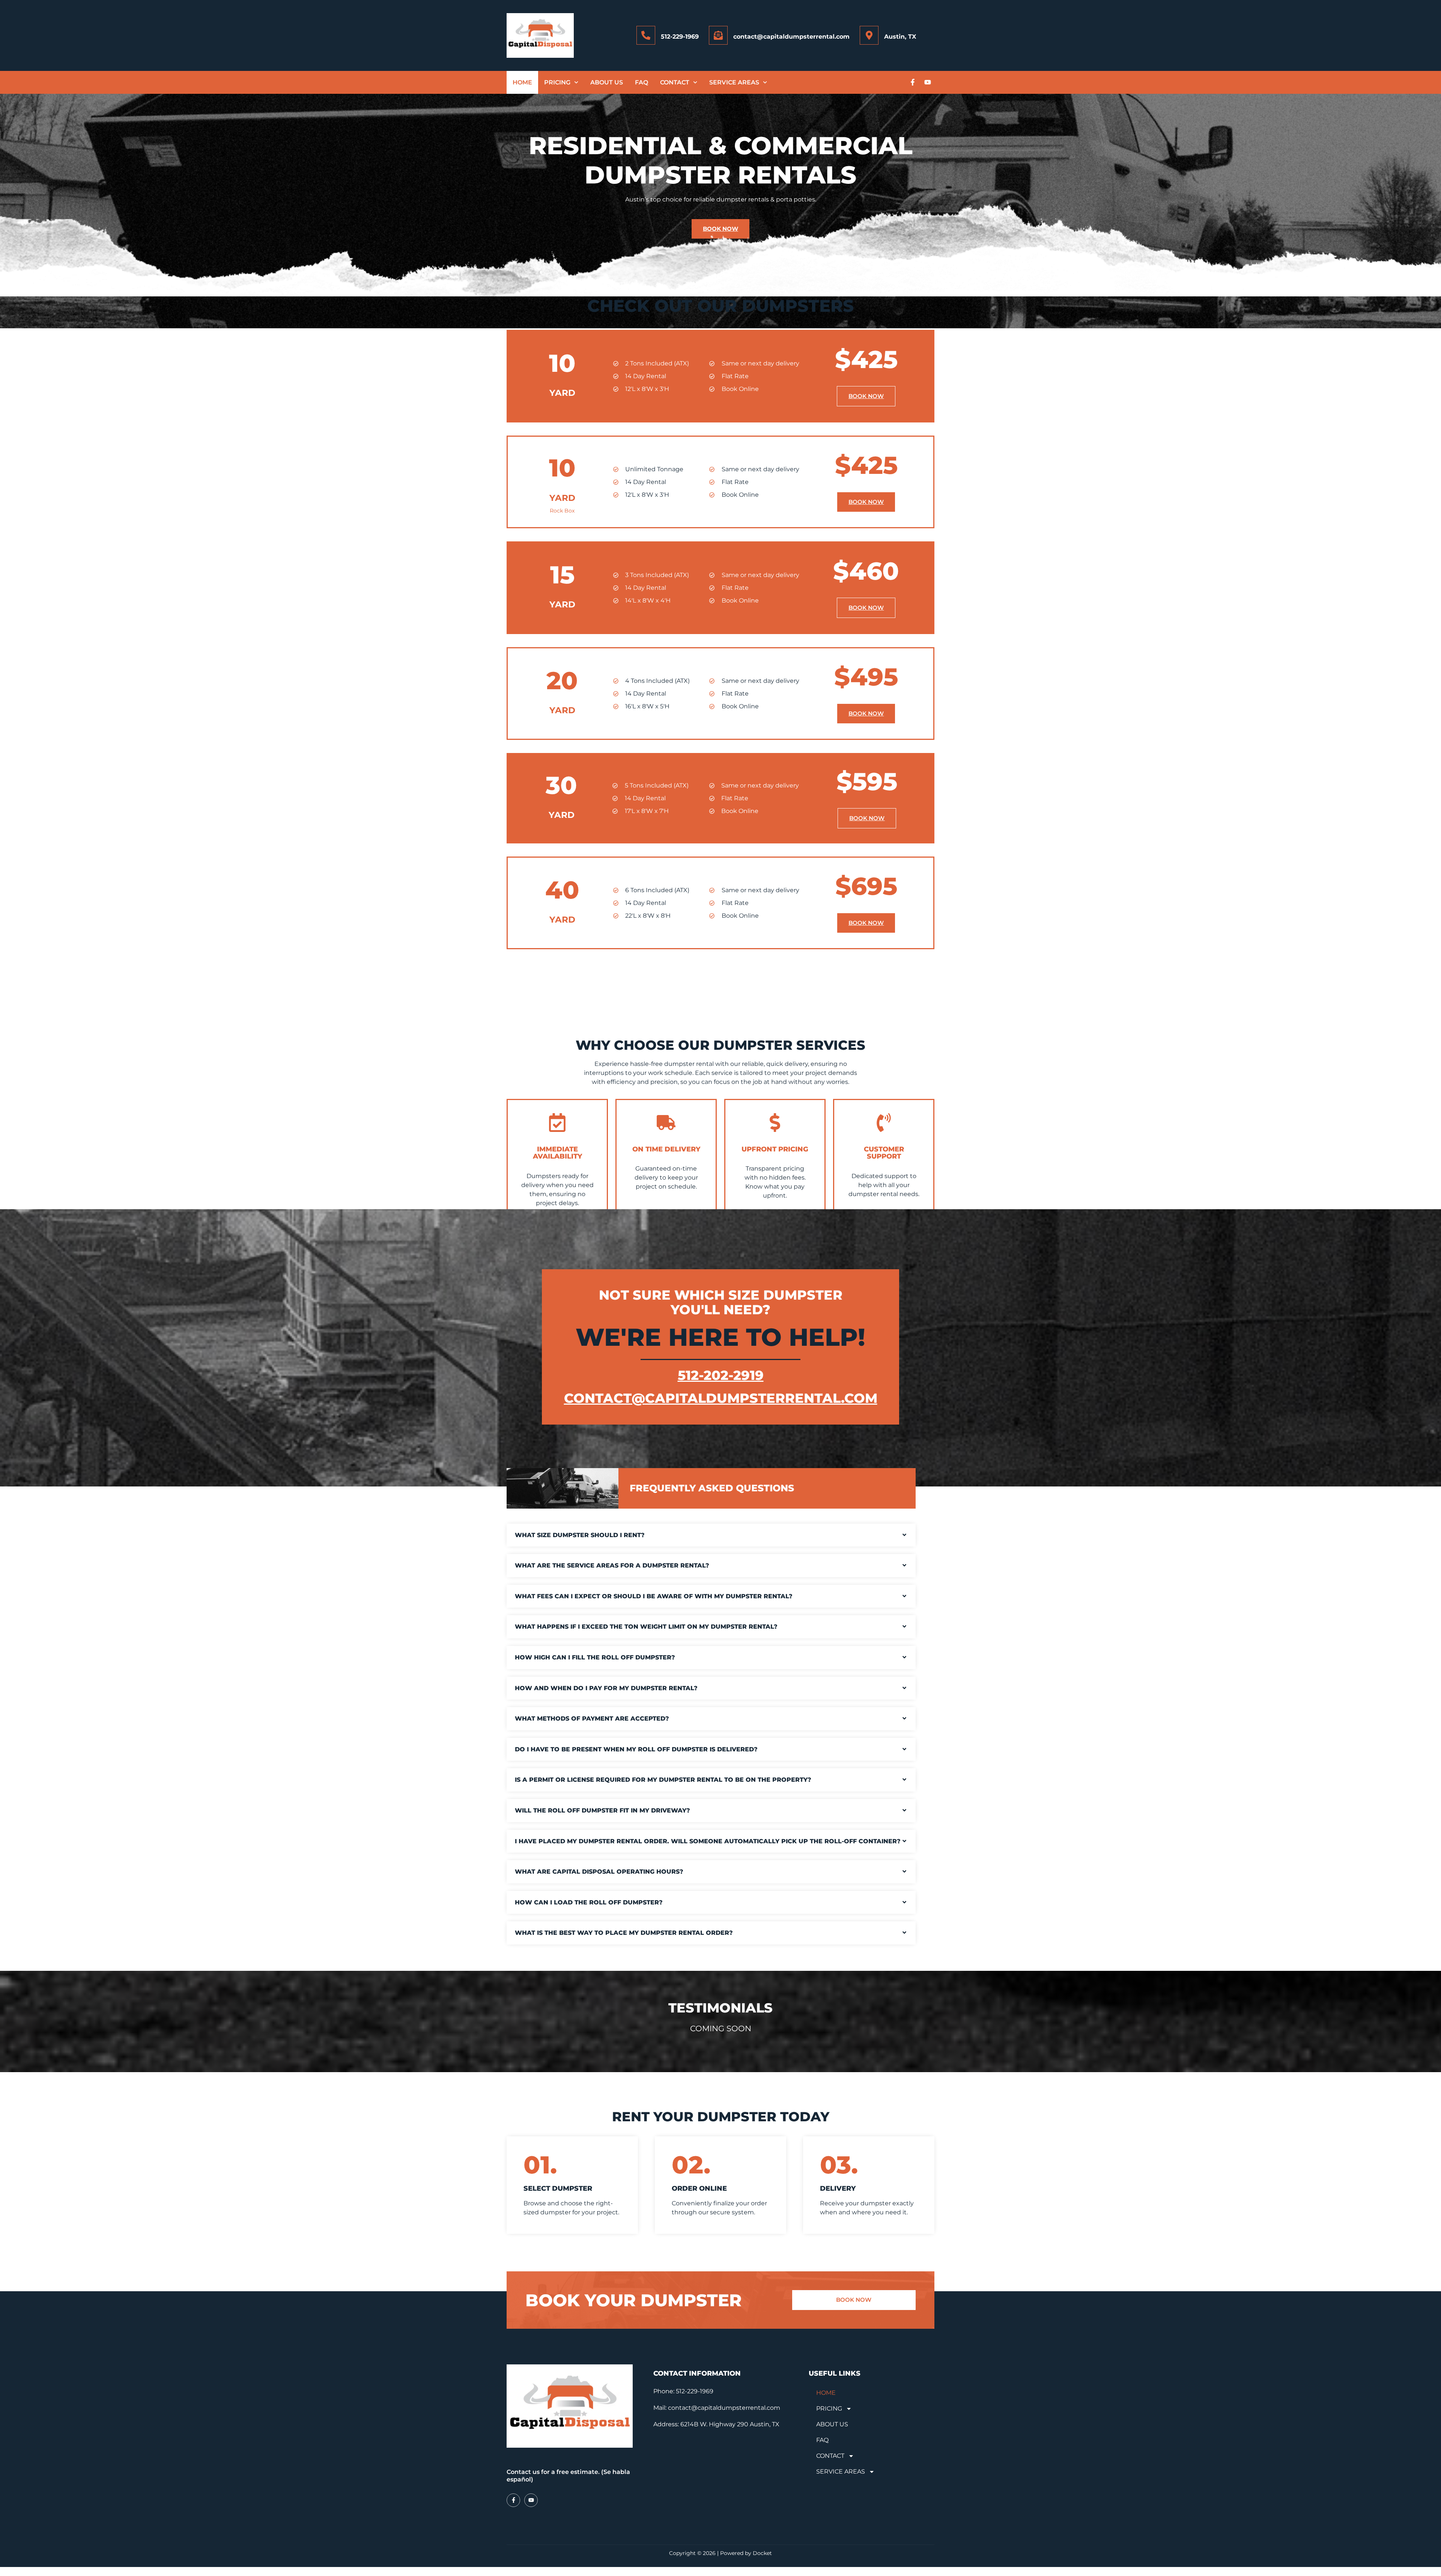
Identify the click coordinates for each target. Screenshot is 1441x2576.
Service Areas (734, 82)
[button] (711, 1535)
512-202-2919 (721, 1375)
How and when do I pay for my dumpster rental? (606, 1688)
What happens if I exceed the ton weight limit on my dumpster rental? (646, 1627)
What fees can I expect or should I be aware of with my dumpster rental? (654, 1596)
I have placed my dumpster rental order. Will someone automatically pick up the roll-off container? (708, 1841)
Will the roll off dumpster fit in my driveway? (602, 1810)
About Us (607, 82)
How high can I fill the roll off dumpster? (595, 1657)
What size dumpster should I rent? (580, 1535)
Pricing (557, 82)
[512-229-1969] (646, 35)
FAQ (642, 82)
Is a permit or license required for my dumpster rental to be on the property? (663, 1780)
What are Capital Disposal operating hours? (599, 1872)
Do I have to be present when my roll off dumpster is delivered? (636, 1749)
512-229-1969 (680, 37)
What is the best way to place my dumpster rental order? (624, 1933)
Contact (675, 82)
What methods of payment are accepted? (592, 1719)
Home (522, 82)
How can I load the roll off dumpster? (589, 1902)
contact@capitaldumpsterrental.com (791, 37)
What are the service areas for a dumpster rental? (612, 1565)
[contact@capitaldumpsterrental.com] (718, 35)
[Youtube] (928, 82)
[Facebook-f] (913, 82)
